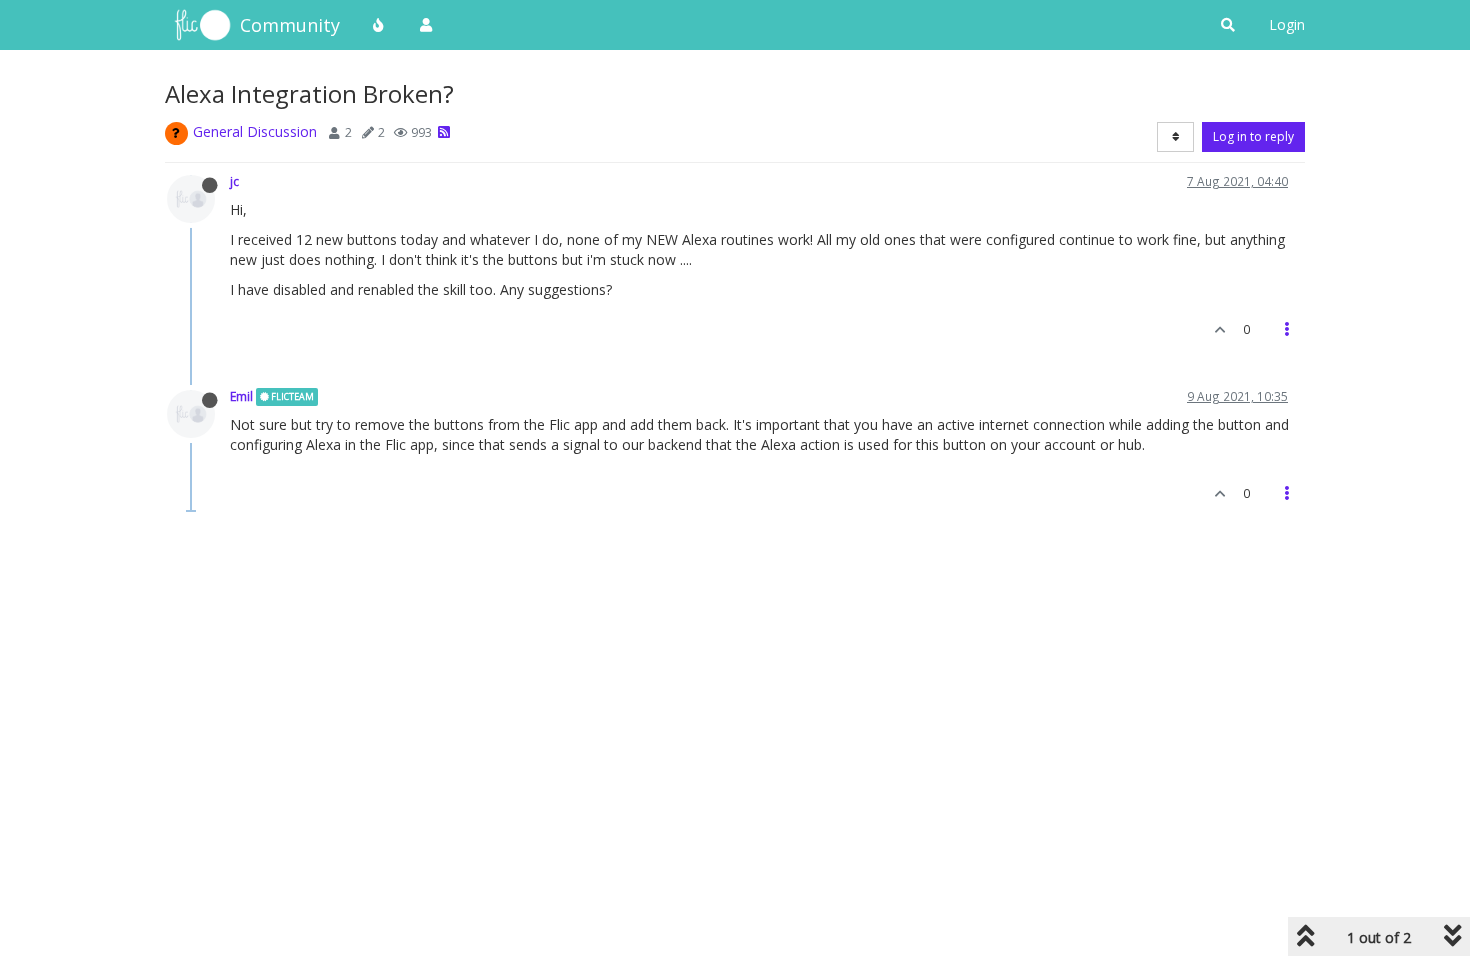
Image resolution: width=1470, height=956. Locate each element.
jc (234, 181)
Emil (241, 396)
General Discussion (255, 131)
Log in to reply (1253, 136)
